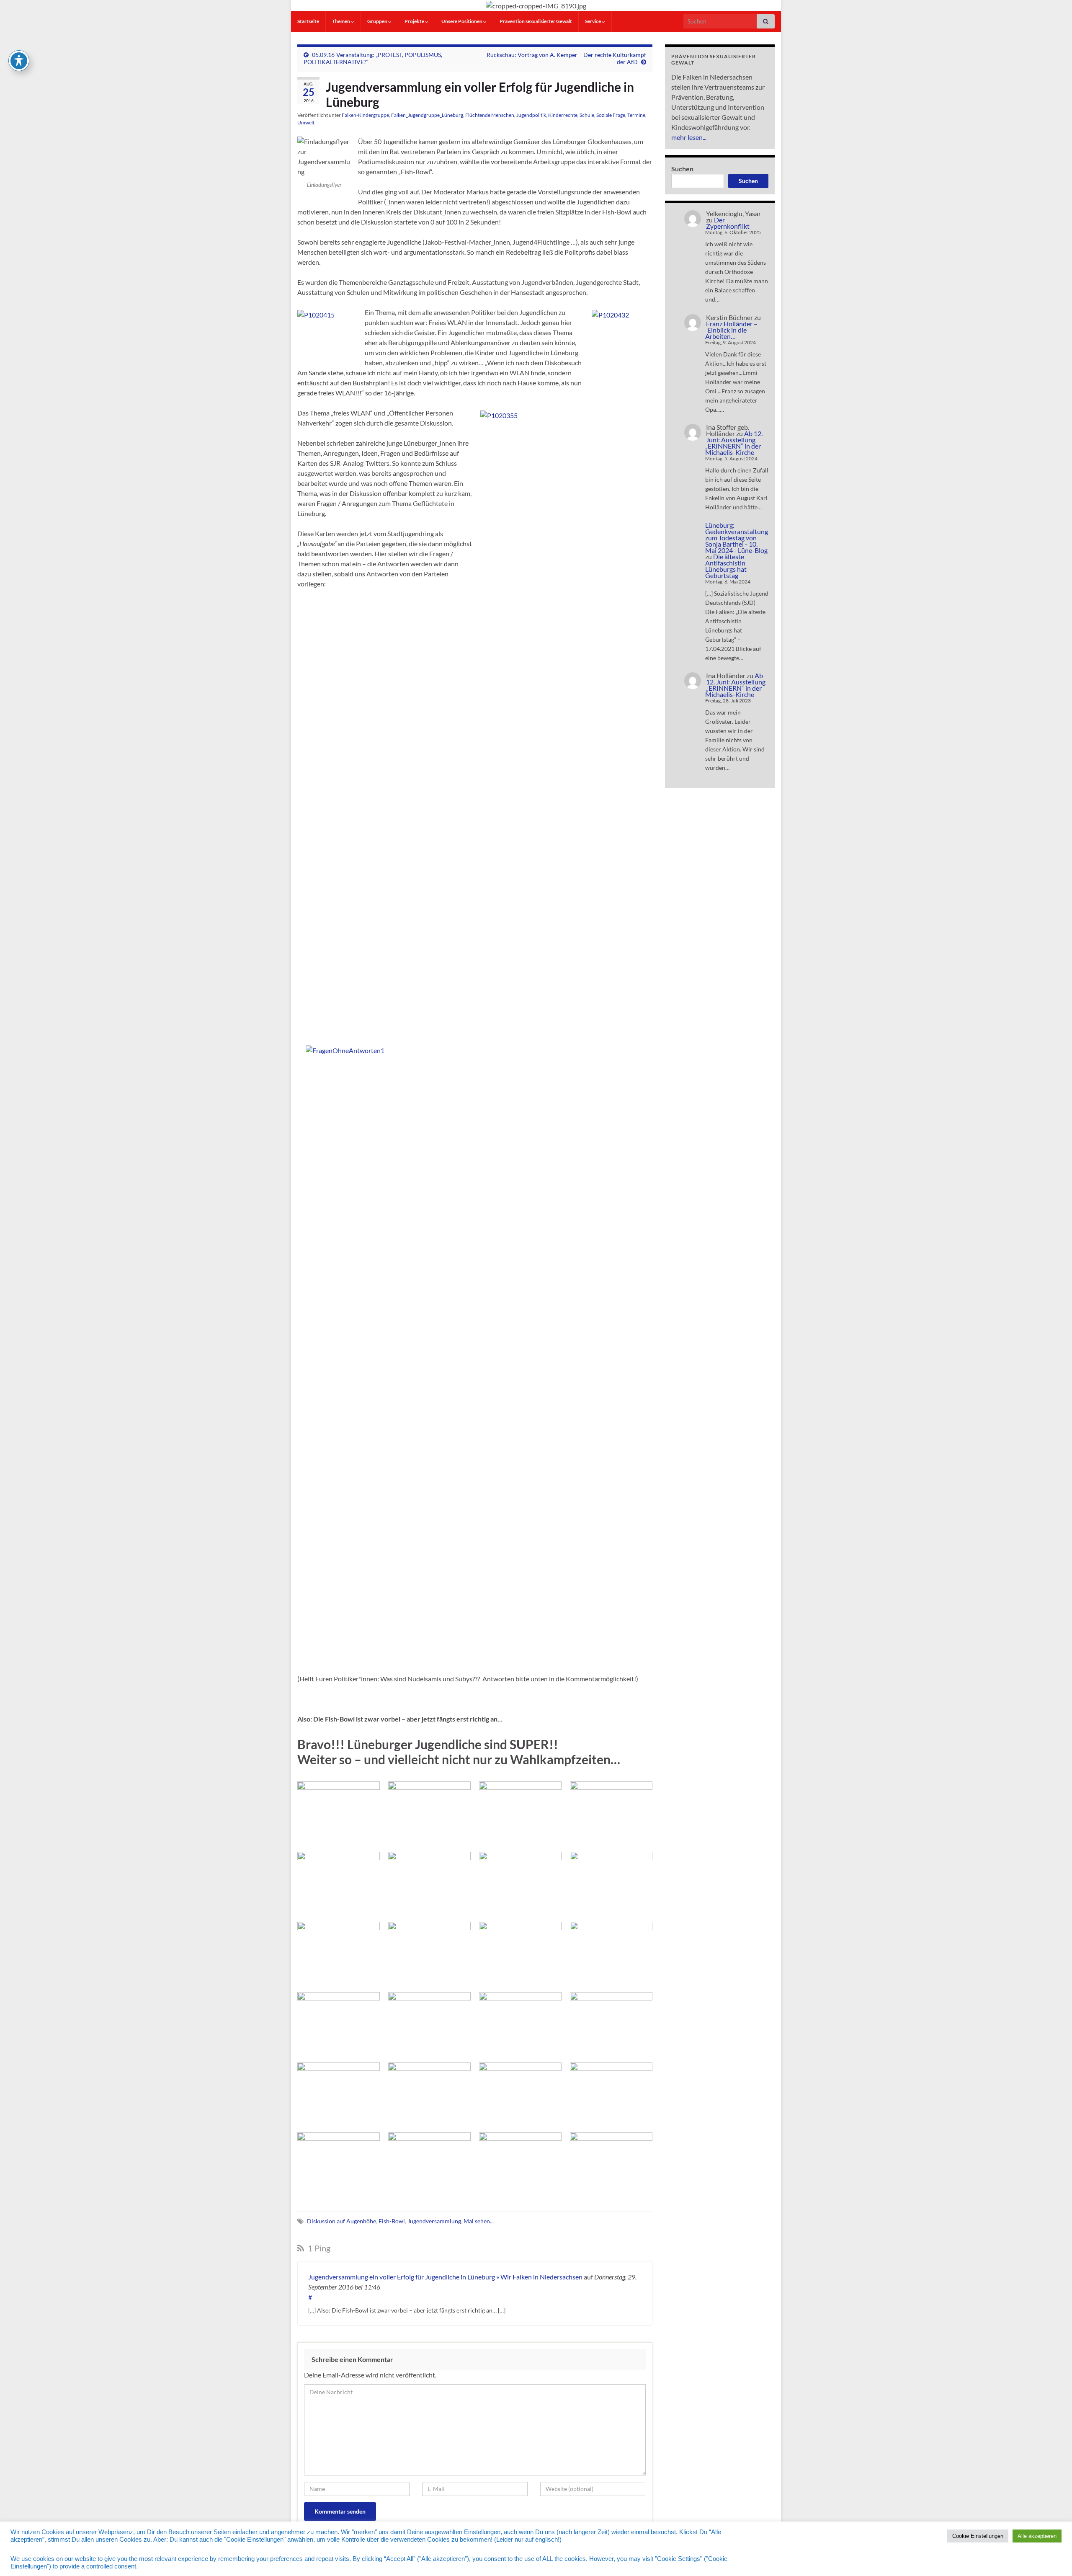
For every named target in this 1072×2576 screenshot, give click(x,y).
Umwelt (306, 123)
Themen (341, 21)
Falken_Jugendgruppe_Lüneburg (427, 115)
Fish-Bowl (392, 2221)
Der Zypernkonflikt (728, 223)
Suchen (682, 169)
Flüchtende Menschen (490, 115)
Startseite (308, 21)
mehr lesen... (689, 137)
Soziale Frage (611, 115)
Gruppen (378, 21)
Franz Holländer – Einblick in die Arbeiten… (731, 330)
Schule (587, 115)
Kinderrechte (563, 115)
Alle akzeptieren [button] (1037, 2536)
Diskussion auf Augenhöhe (341, 2221)
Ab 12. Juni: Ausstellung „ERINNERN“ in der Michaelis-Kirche (734, 443)
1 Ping (318, 2248)
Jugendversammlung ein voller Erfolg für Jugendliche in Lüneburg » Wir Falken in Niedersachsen (445, 2277)
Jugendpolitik (531, 115)
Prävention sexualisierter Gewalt (536, 21)
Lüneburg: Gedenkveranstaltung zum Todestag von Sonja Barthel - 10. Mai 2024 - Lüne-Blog (737, 538)
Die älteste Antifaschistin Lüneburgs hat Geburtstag (726, 566)
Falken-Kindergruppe (365, 115)
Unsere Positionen (462, 21)
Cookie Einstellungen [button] (978, 2536)
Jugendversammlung (434, 2221)
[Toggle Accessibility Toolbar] (19, 61)
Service (593, 21)
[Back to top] (1053, 2557)
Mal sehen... (479, 2221)
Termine (636, 115)
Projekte (415, 21)
